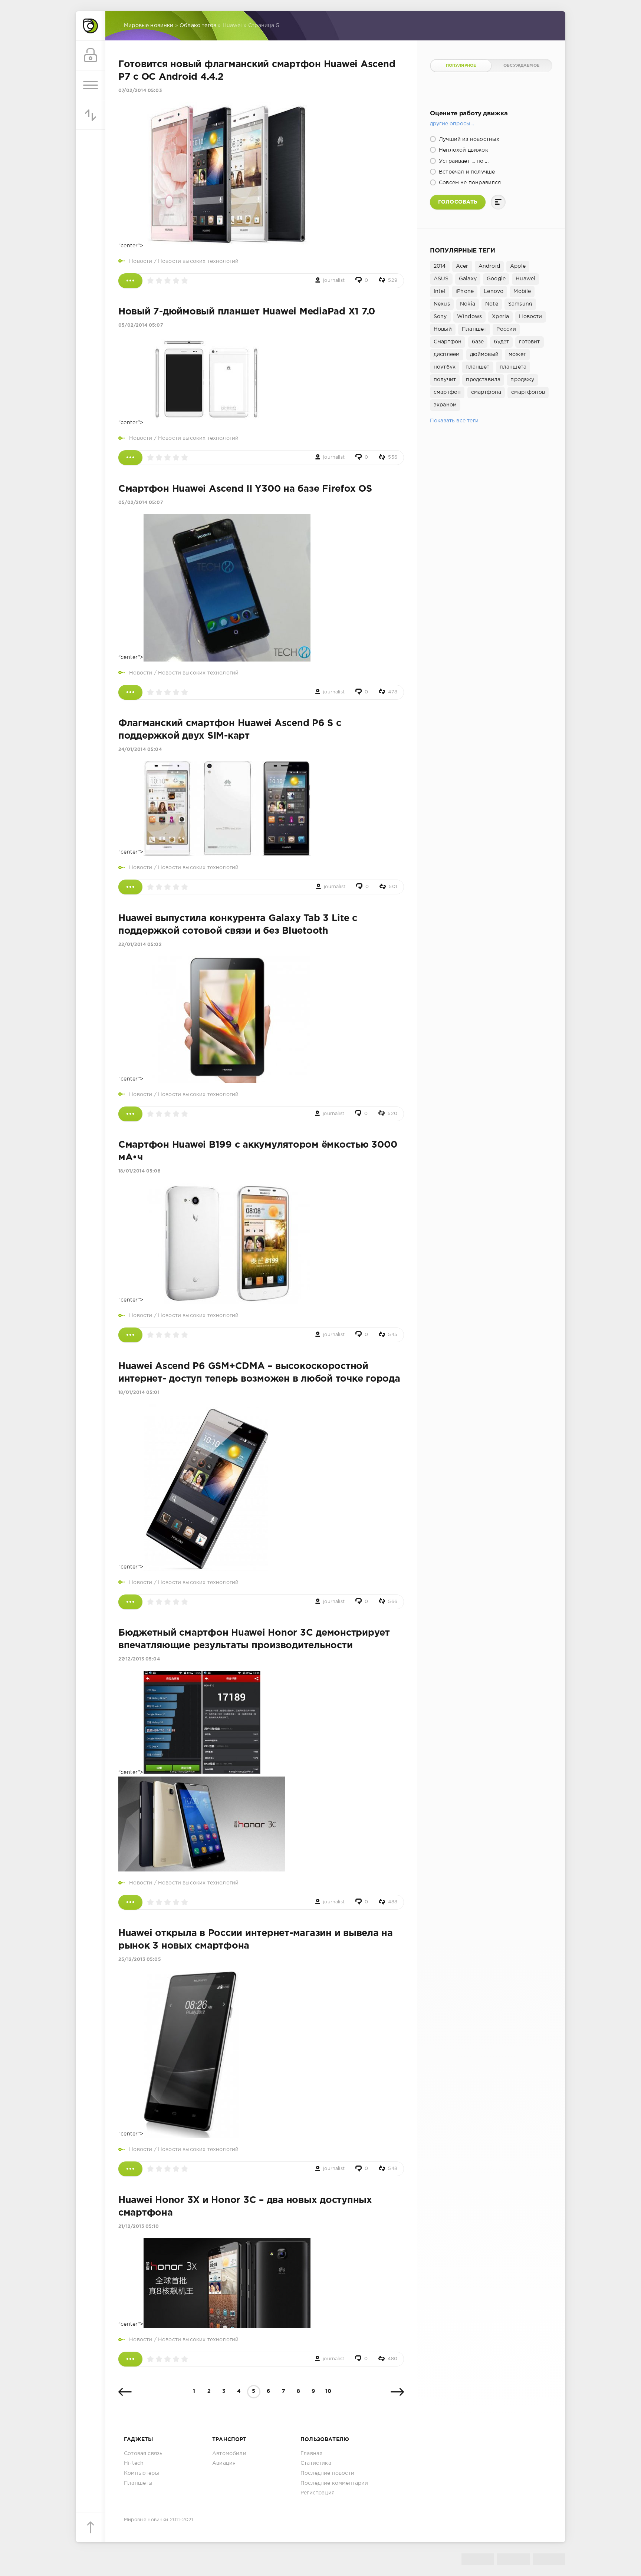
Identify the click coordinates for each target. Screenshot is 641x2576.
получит (445, 380)
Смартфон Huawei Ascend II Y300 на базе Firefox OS (245, 489)
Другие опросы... (452, 124)
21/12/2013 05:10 (139, 2227)
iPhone (465, 291)
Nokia (468, 304)
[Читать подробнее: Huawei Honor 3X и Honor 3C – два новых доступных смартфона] (130, 2359)
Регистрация (318, 2493)
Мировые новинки (146, 2520)
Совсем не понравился (469, 183)
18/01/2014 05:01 (139, 1393)
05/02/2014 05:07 (141, 325)
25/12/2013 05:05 (140, 1960)
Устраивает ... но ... (463, 161)
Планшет (474, 329)
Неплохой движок (463, 150)
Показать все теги (454, 421)
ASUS (441, 279)
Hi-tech (134, 2463)
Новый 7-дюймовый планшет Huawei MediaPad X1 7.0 (247, 312)
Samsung (520, 304)
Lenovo (494, 291)
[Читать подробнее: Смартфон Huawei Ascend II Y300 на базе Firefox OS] (130, 692)
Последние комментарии (334, 2483)
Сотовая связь (143, 2454)
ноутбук (445, 367)
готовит (529, 342)
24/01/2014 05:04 (140, 750)
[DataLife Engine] (91, 26)
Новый (443, 329)
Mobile (522, 291)
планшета (513, 367)
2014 (440, 266)
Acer (462, 266)
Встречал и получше (466, 172)
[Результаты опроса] (498, 202)
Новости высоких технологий (198, 261)
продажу (522, 380)
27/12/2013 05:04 (139, 1659)
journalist (334, 281)
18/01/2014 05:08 (139, 1171)
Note (492, 304)
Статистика (316, 2463)
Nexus (442, 304)
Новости (141, 261)
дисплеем (447, 354)
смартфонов (528, 392)
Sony (440, 317)
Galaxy (468, 279)
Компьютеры (142, 2473)
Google (496, 279)
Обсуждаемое (521, 66)
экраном (445, 405)
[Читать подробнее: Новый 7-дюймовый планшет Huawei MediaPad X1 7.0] (130, 458)
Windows (469, 317)
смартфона (486, 392)
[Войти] (91, 56)
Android (489, 266)
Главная (311, 2454)
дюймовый (484, 354)
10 (328, 2391)
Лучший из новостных (468, 139)
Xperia (500, 317)
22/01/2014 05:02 (140, 945)
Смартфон (448, 342)
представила (483, 380)
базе (478, 342)
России (506, 329)
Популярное (461, 66)
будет (501, 342)
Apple (518, 266)
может (517, 354)
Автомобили (229, 2454)
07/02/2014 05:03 (140, 91)
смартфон (447, 392)
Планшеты (138, 2483)
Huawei (525, 279)
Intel (440, 291)
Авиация (224, 2463)
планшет (477, 367)
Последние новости (327, 2473)
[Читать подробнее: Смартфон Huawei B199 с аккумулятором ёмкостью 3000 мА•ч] (130, 1335)
